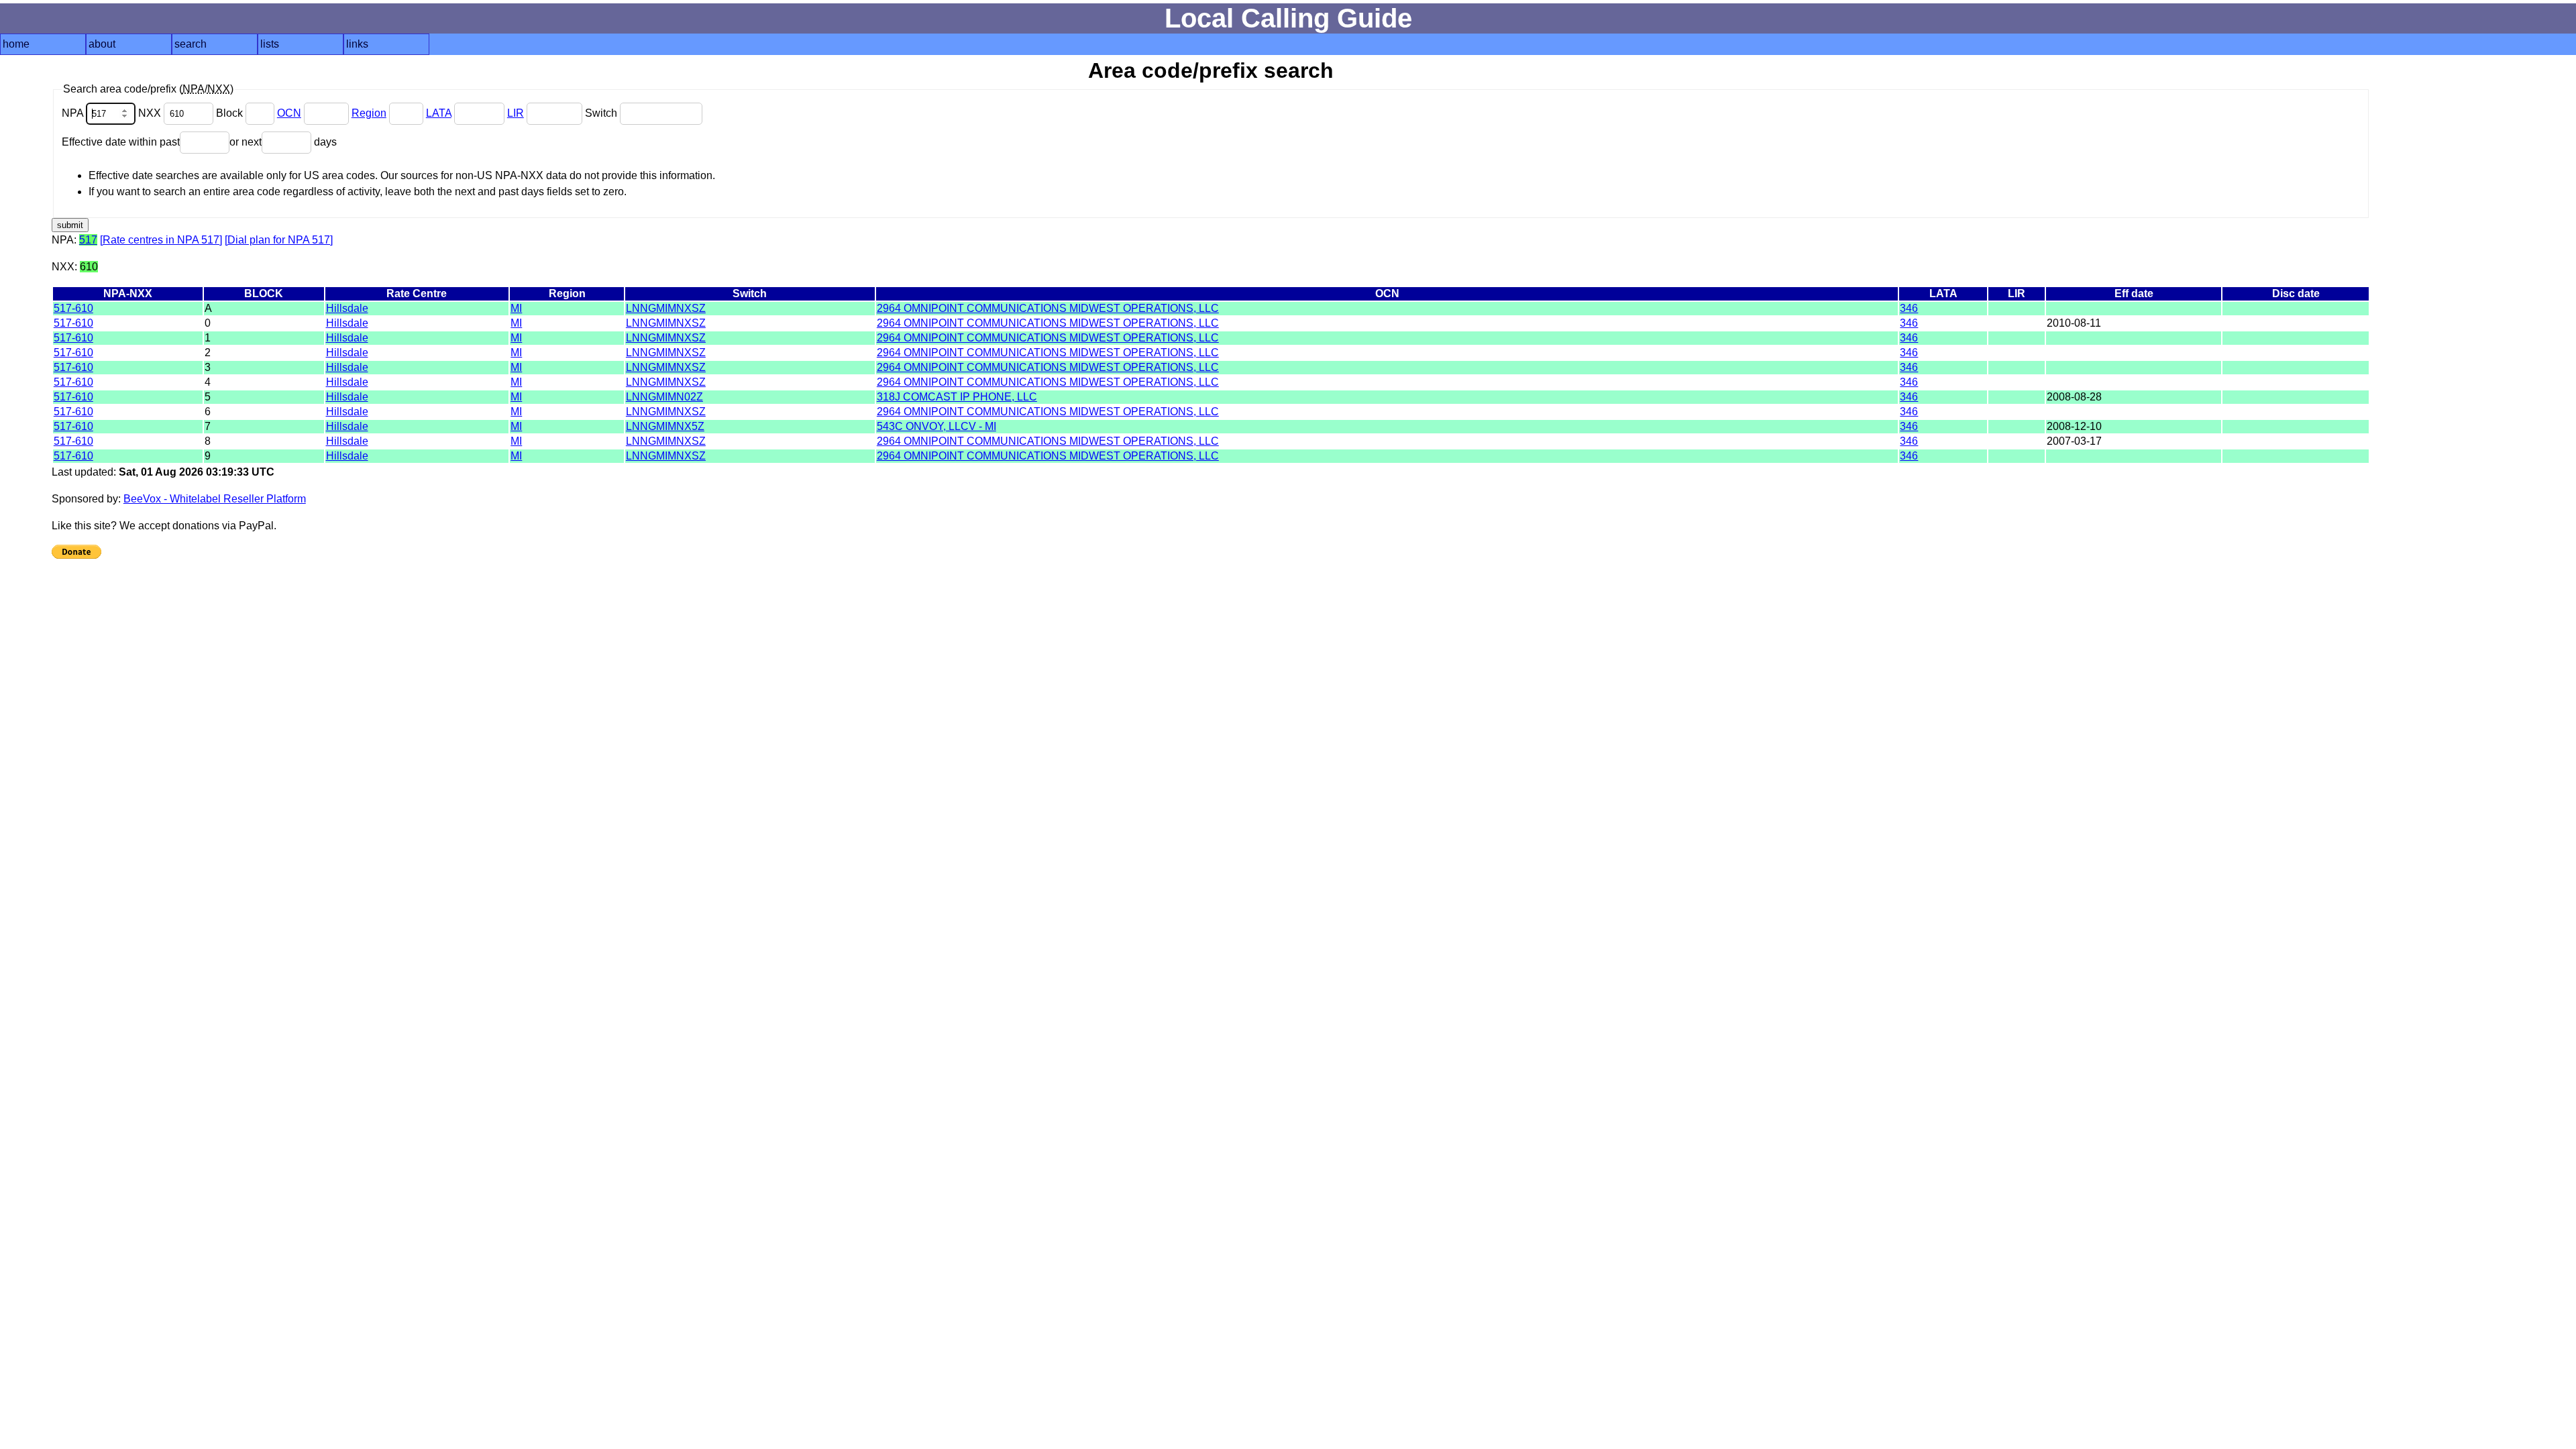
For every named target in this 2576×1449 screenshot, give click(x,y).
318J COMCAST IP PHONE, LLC (957, 397)
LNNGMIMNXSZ (666, 308)
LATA (439, 113)
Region (369, 113)
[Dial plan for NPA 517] (279, 240)
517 (88, 240)
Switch (602, 113)
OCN (289, 113)
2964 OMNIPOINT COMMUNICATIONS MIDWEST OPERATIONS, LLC (1048, 308)
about (102, 44)
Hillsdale (347, 308)
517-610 (73, 308)
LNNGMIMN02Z (664, 397)
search (191, 44)
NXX (151, 113)
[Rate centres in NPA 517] (161, 240)
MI (516, 308)
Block (231, 113)
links (357, 44)
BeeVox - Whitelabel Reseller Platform (215, 499)
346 (1909, 308)
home (16, 44)
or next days (283, 142)
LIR (516, 113)
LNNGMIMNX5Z (665, 426)
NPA (74, 113)
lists (270, 44)
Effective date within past (121, 142)
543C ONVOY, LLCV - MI (936, 426)
